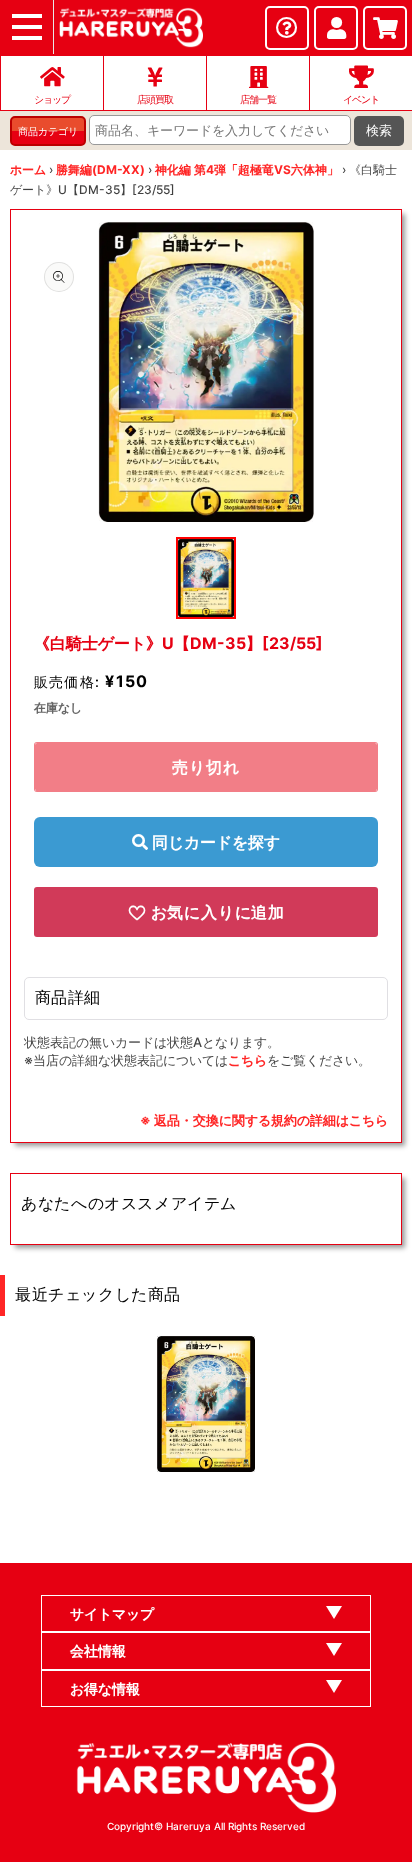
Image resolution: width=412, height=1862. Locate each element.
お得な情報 (105, 1688)
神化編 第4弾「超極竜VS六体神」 (247, 169)
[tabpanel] (206, 372)
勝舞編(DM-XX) (100, 169)
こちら (247, 1060)
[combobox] (220, 130)
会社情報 (98, 1650)
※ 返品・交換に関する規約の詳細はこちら (264, 1120)
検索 (379, 130)
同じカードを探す (214, 842)
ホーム (28, 169)
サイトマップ (112, 1613)
